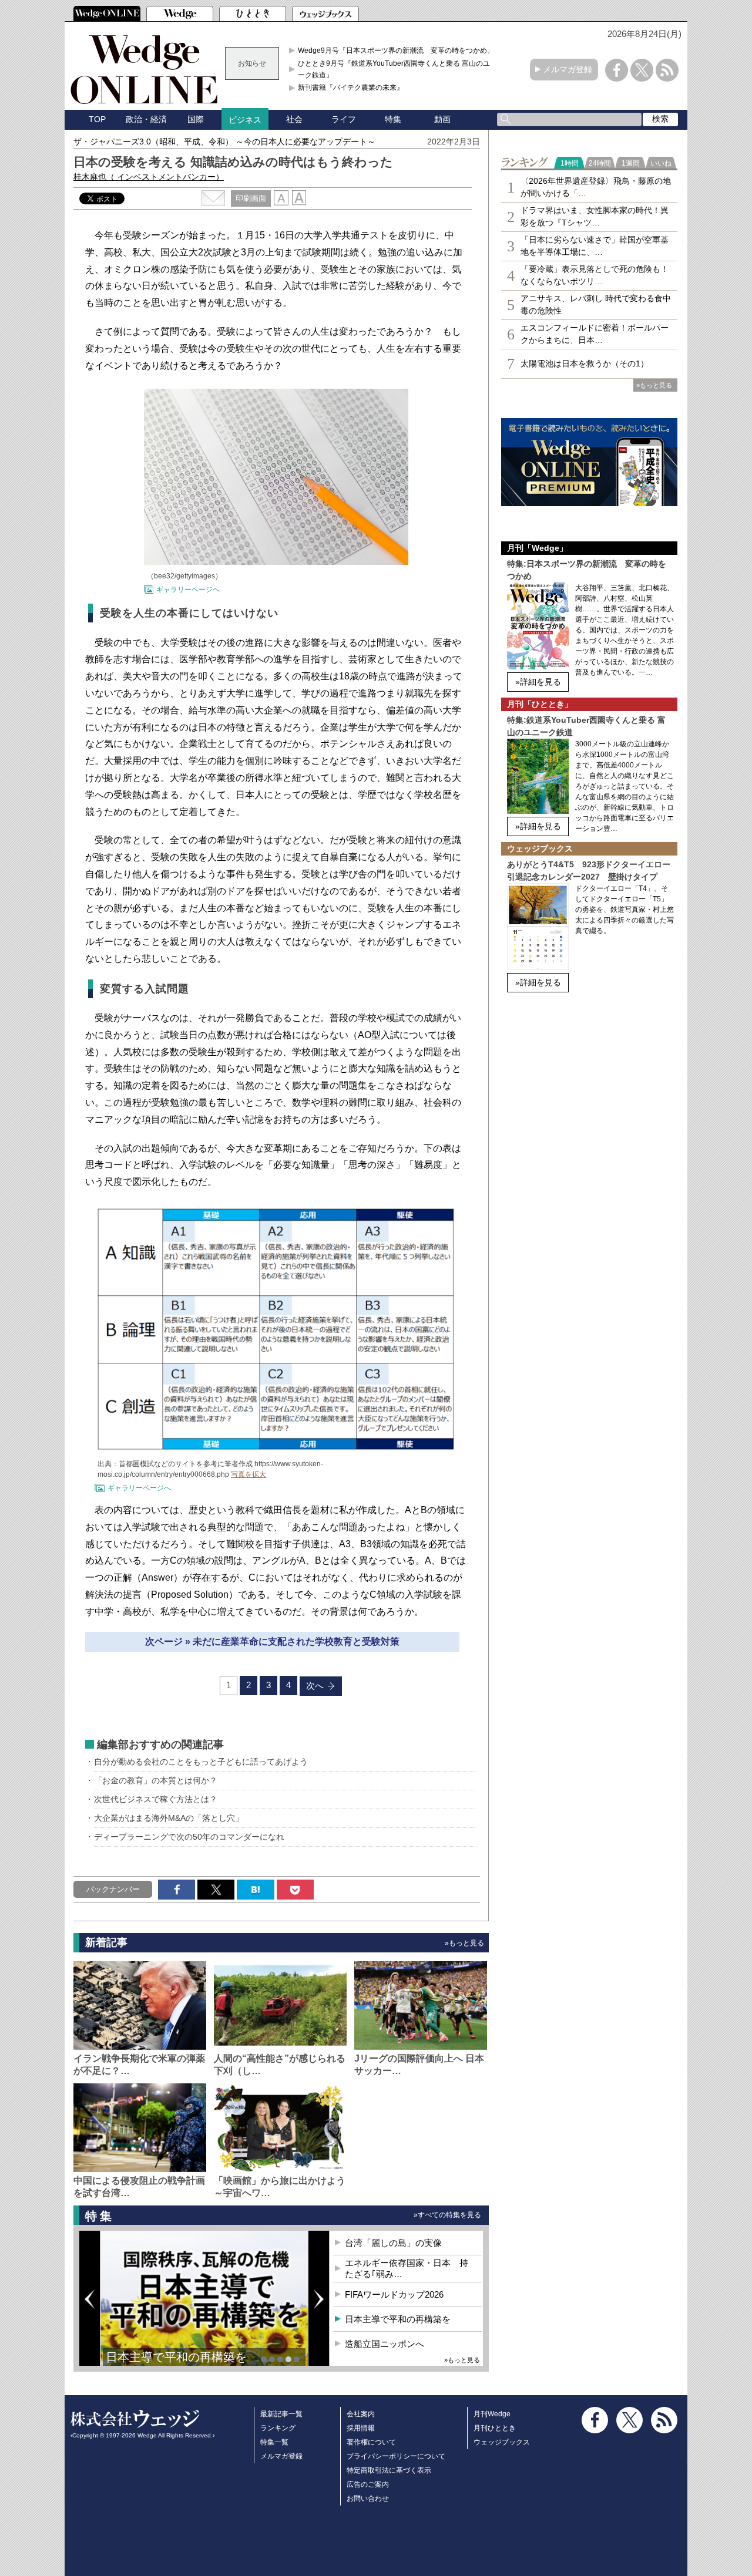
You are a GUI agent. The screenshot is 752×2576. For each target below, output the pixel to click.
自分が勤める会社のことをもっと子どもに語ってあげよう (201, 1762)
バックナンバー (113, 1889)
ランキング (278, 2428)
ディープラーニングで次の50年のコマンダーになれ (189, 1837)
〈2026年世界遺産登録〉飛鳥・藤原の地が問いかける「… (596, 187)
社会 (294, 119)
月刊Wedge (492, 2414)
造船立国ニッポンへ (385, 2344)
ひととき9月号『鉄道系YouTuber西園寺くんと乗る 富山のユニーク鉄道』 (397, 69)
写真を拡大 (249, 1474)
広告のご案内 (368, 2484)
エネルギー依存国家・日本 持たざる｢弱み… (407, 2269)
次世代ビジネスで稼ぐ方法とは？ (156, 1799)
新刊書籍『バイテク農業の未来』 (351, 87)
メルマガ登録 (568, 69)
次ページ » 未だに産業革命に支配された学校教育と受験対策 (272, 1641)
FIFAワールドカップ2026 (394, 2294)
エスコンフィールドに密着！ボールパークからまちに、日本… (595, 334)
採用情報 (361, 2428)
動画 (442, 119)
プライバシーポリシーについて (396, 2456)
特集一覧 (274, 2442)
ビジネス (245, 120)
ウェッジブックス (502, 2442)
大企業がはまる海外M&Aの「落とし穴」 (169, 1818)
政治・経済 (146, 119)
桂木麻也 (149, 177)
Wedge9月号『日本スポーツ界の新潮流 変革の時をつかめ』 (396, 50)
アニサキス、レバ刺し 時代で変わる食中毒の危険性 (596, 304)
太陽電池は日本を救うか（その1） (585, 363)
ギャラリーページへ (188, 590)
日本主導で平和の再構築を (176, 2357)
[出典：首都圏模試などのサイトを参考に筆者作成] (276, 1449)
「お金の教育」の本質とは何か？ (156, 1780)
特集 (393, 119)
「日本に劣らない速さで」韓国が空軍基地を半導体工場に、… (595, 246)
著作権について (371, 2442)
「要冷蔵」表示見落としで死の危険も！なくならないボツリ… (595, 275)
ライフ (344, 119)
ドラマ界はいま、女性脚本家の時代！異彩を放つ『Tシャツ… (595, 216)
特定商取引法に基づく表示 (389, 2470)
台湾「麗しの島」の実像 (393, 2243)
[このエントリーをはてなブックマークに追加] (255, 1890)
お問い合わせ (368, 2498)
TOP (97, 119)
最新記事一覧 (281, 2414)
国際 (196, 119)
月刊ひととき (495, 2428)
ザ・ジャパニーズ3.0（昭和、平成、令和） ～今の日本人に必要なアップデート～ (224, 142)
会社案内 (361, 2414)
